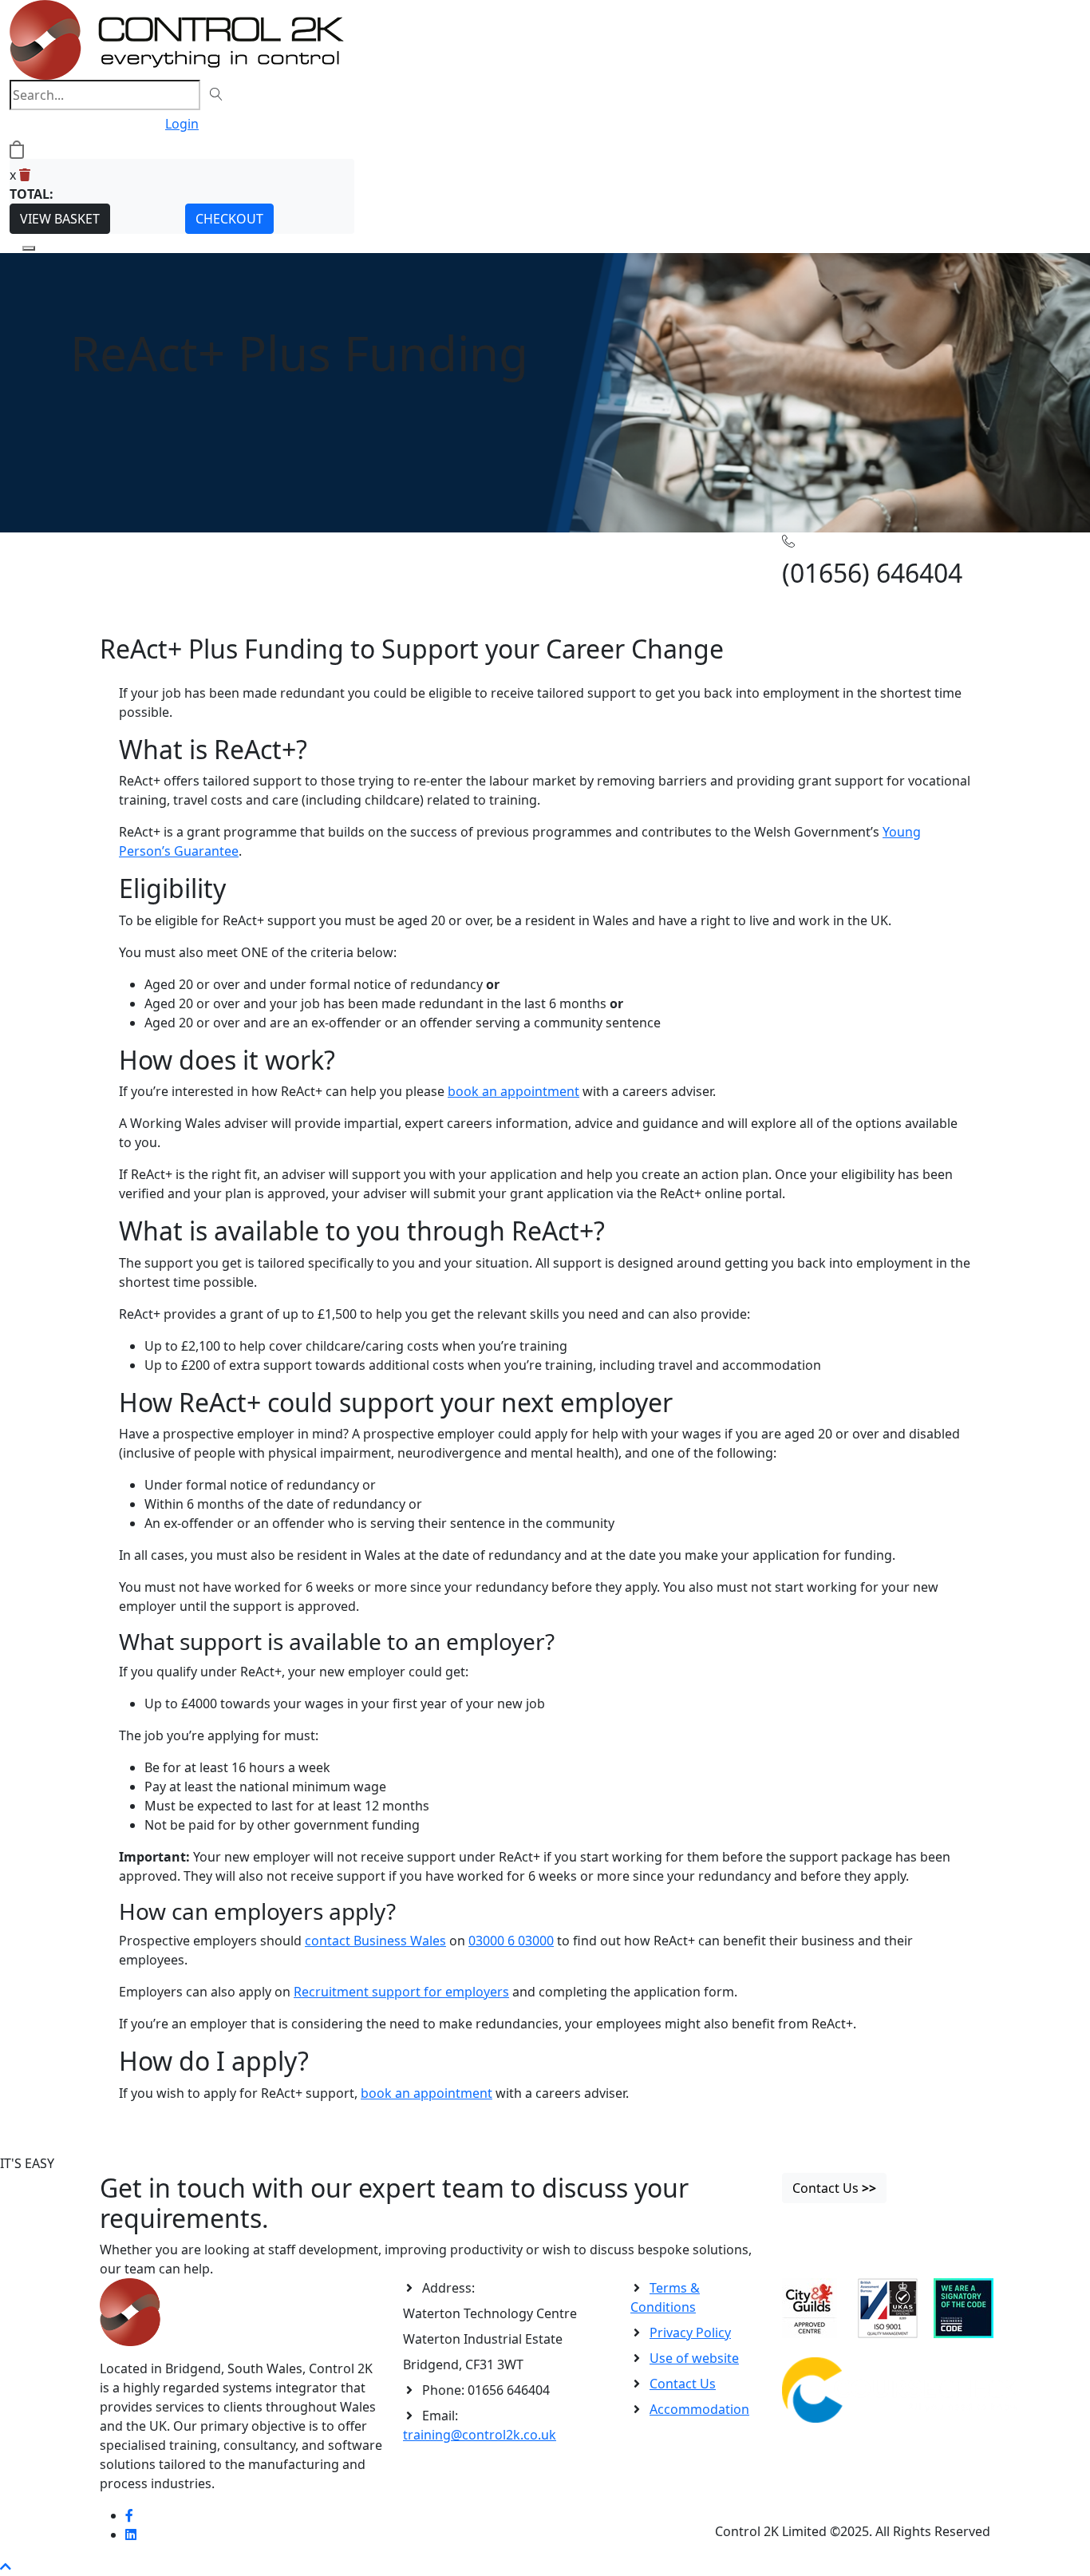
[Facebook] (129, 2515)
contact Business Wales (375, 1941)
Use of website (694, 2358)
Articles (159, 557)
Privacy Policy (690, 2333)
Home (118, 557)
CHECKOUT (229, 219)
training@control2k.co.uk (480, 2435)
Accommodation (699, 2409)
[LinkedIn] (131, 2534)
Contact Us (683, 2384)
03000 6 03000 (511, 1941)
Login (182, 124)
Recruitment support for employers (401, 1992)
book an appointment (513, 1091)
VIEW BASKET (60, 219)
